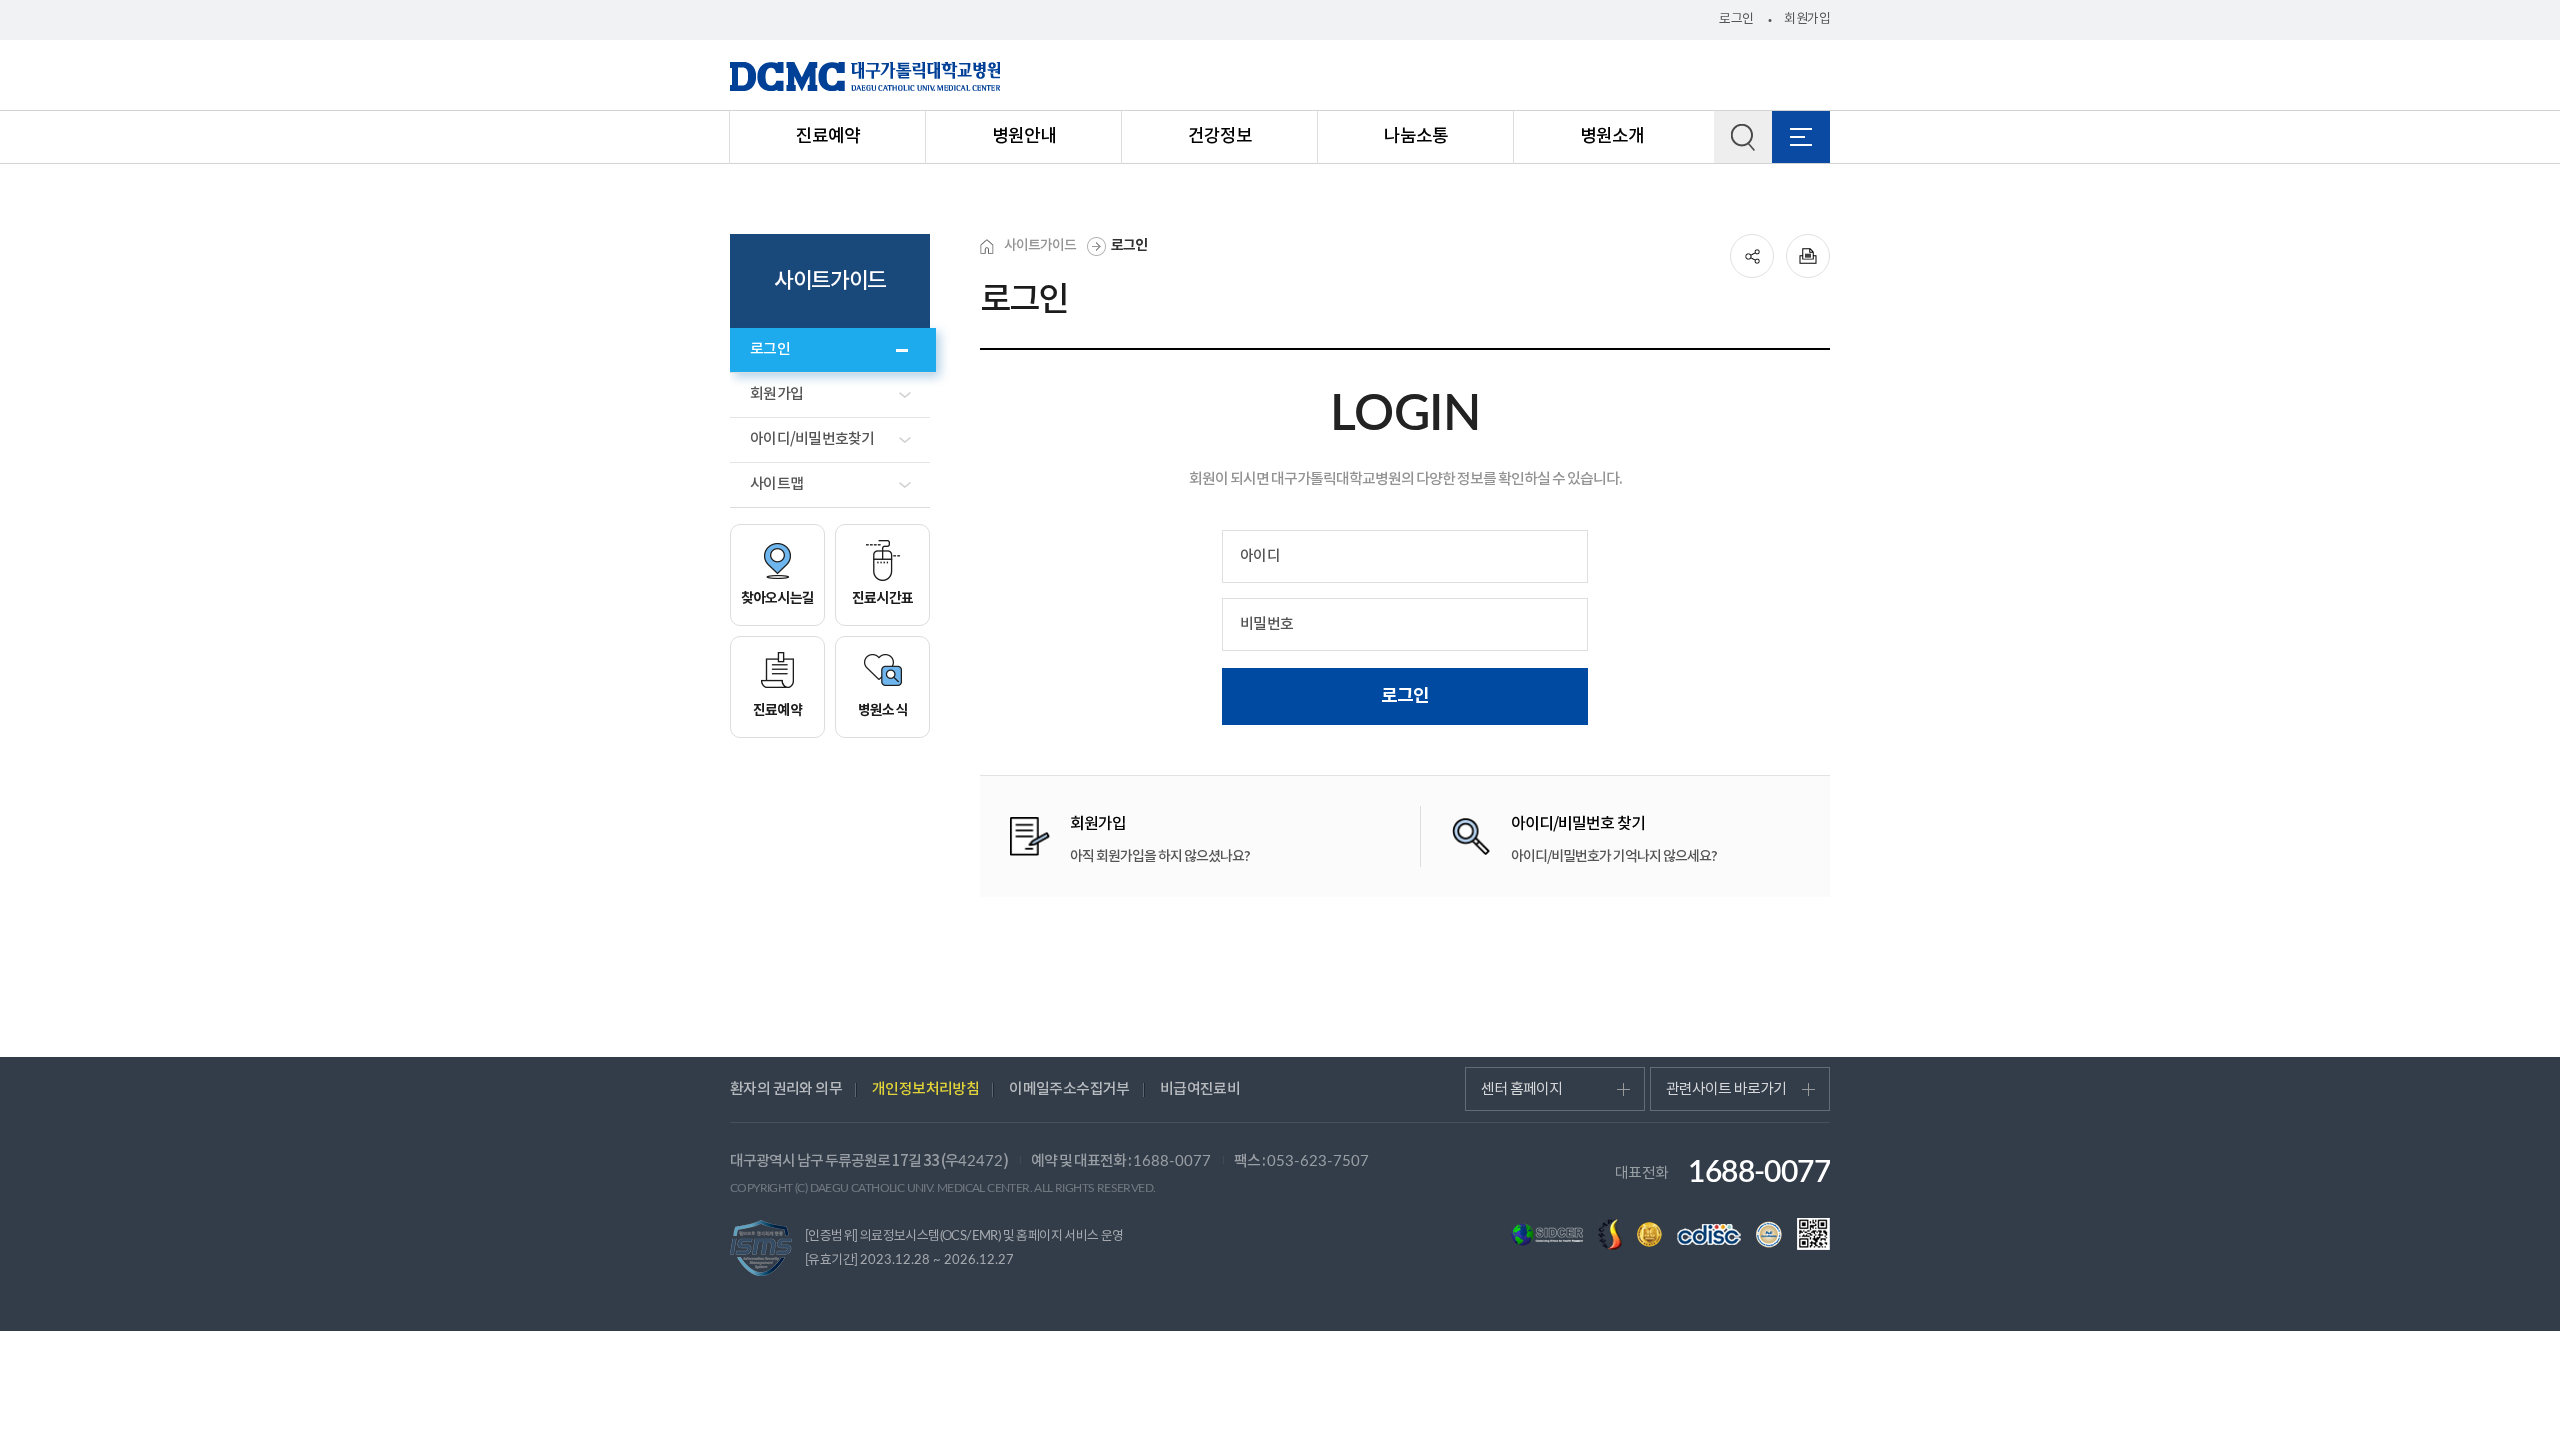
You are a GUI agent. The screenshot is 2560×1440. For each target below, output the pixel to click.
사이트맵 (776, 484)
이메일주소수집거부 (1069, 1089)
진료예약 (777, 710)
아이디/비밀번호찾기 (812, 439)
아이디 (1260, 556)
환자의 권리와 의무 (786, 1089)
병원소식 (882, 710)
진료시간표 (883, 598)
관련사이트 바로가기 (1726, 1089)
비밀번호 (1267, 624)
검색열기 (1743, 137)
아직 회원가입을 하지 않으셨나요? (1160, 840)
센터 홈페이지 (1521, 1089)
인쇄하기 (1808, 256)
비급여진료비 (1200, 1089)
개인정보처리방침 (925, 1089)
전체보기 (1801, 137)
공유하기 (1752, 256)
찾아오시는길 (778, 598)
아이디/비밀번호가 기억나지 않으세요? (1614, 840)
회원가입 (1807, 19)
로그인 (1736, 19)
